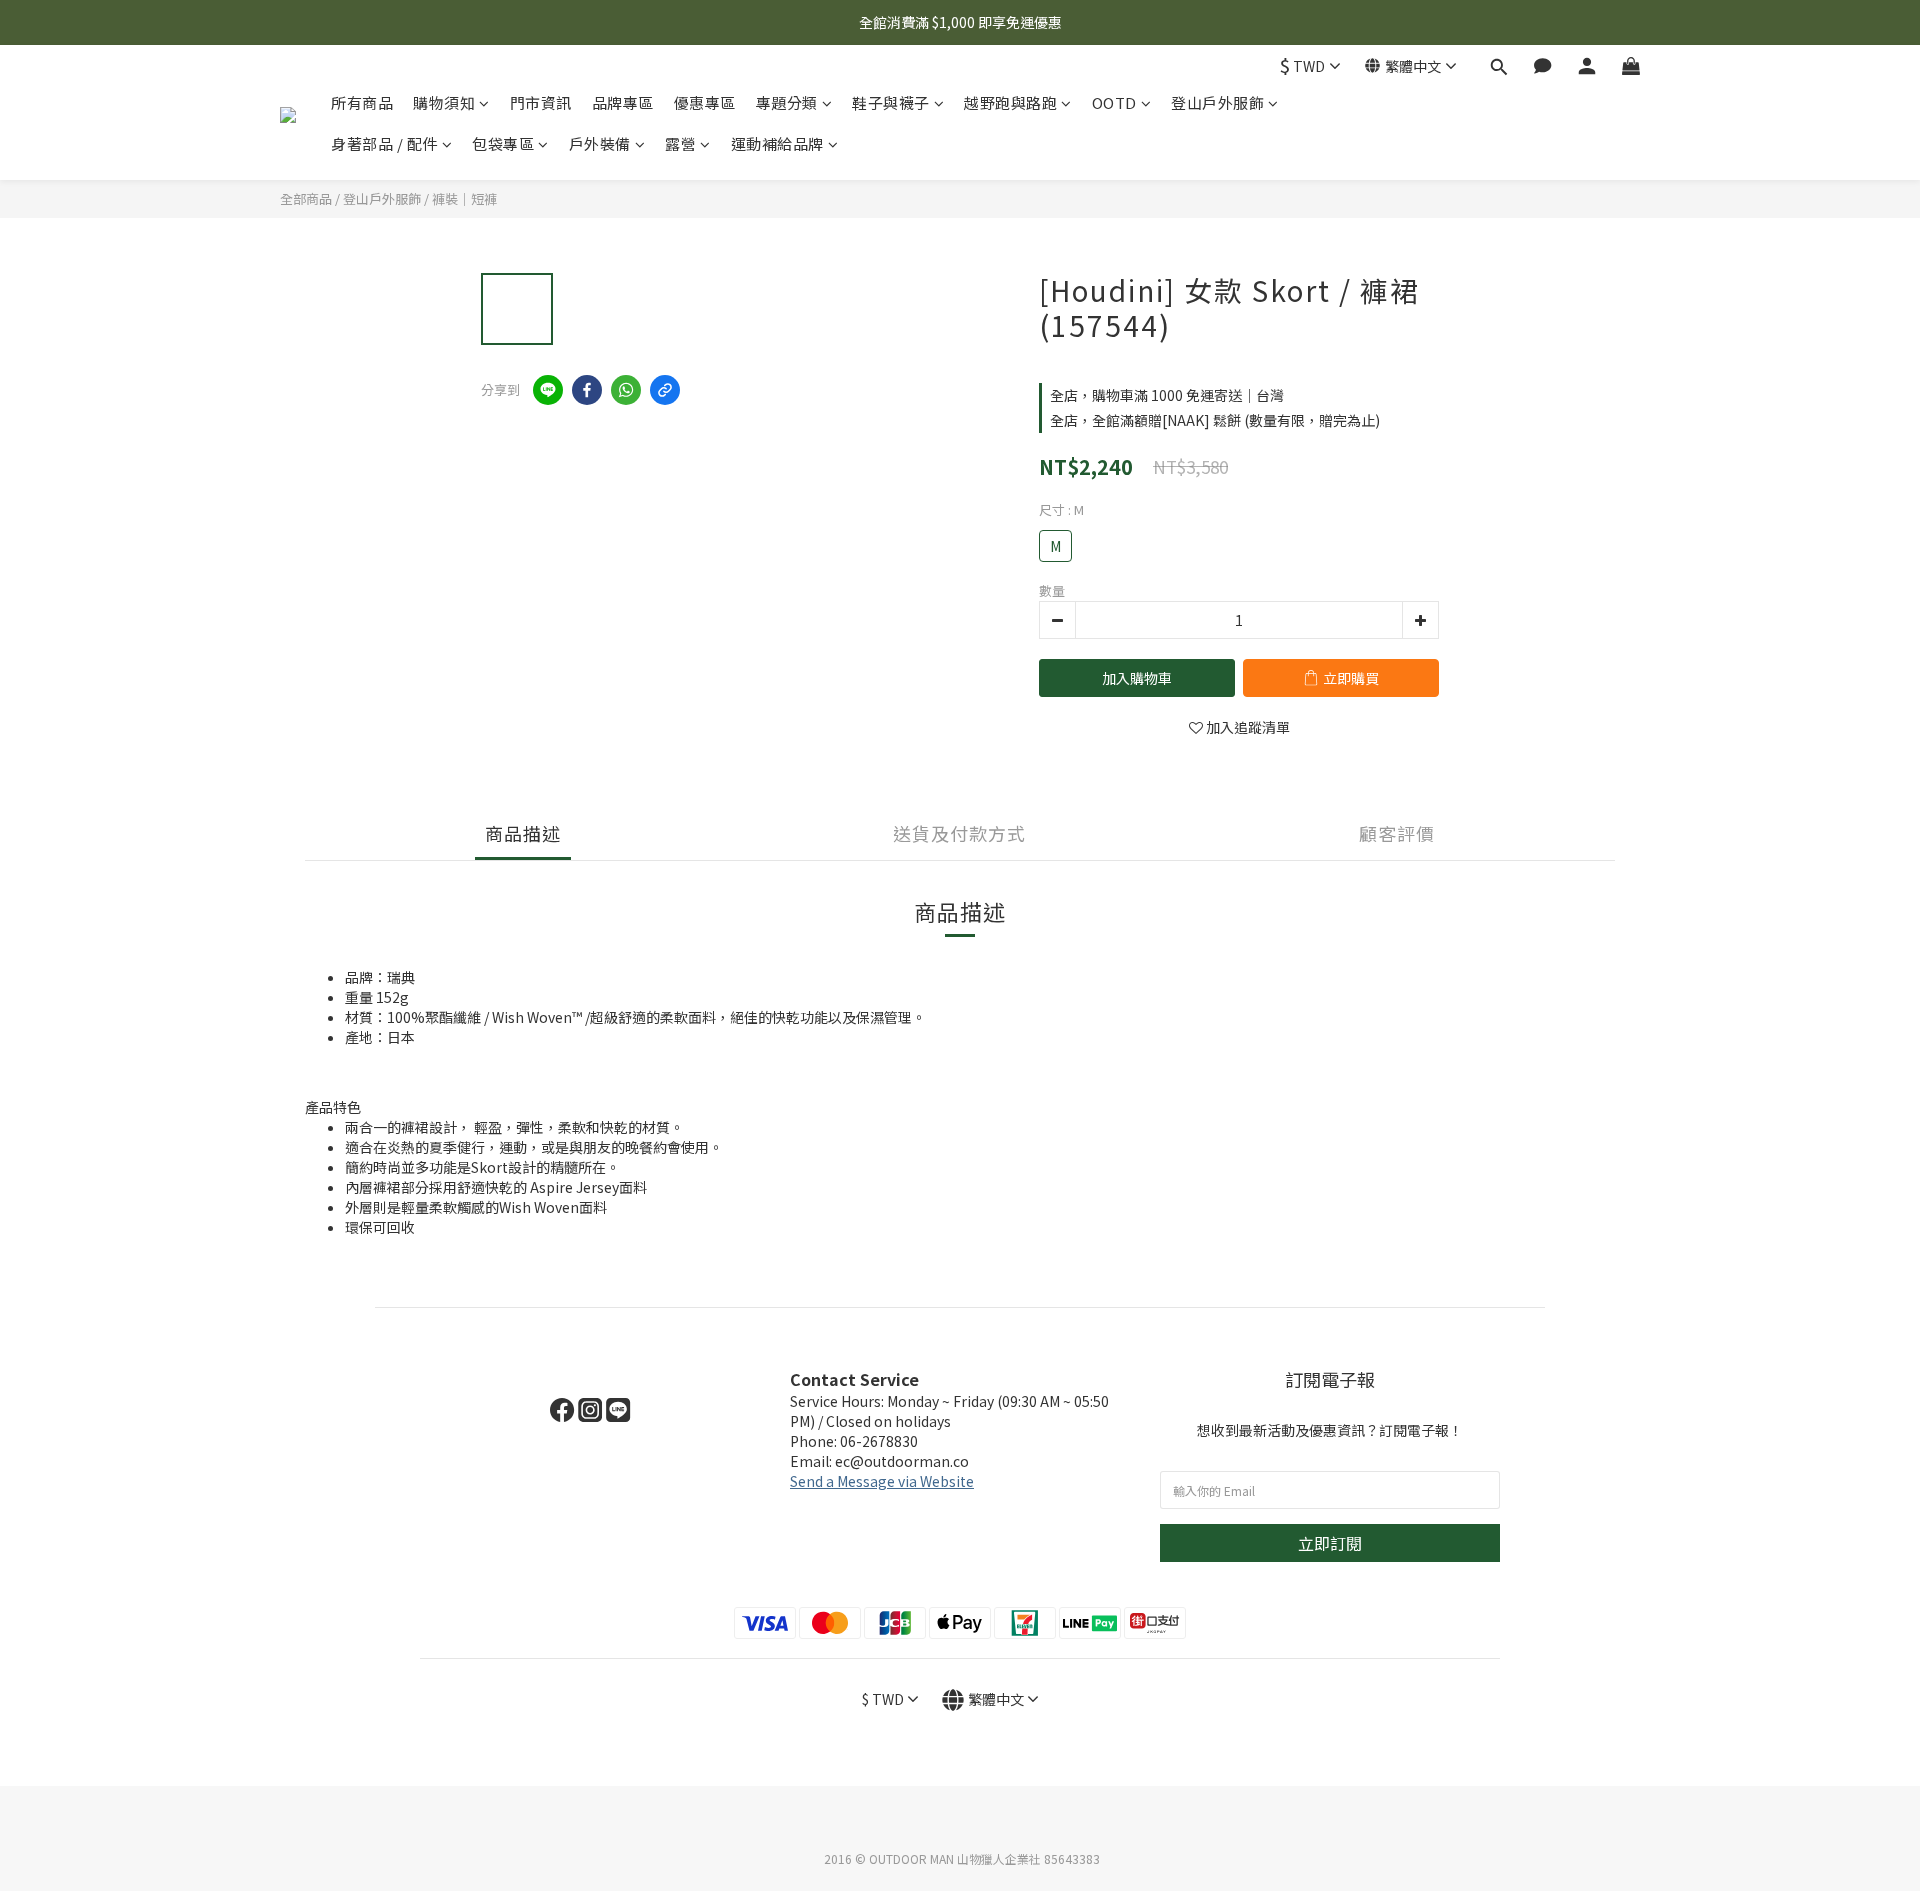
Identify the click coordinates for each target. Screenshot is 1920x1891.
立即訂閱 (1330, 1543)
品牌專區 (623, 102)
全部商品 (306, 198)
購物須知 (444, 102)
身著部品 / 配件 (384, 143)
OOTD (1114, 102)
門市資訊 (541, 102)
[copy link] (665, 390)
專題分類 (787, 102)
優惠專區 (705, 102)
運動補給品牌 (777, 143)
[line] (548, 390)
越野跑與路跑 (1010, 102)
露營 (680, 143)
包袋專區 (503, 143)
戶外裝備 (600, 143)
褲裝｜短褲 (464, 198)
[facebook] (587, 390)
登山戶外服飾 (1217, 102)
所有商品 (362, 102)
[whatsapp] (626, 390)
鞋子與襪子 (891, 102)
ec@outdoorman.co (902, 1461)
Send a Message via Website (882, 1481)
